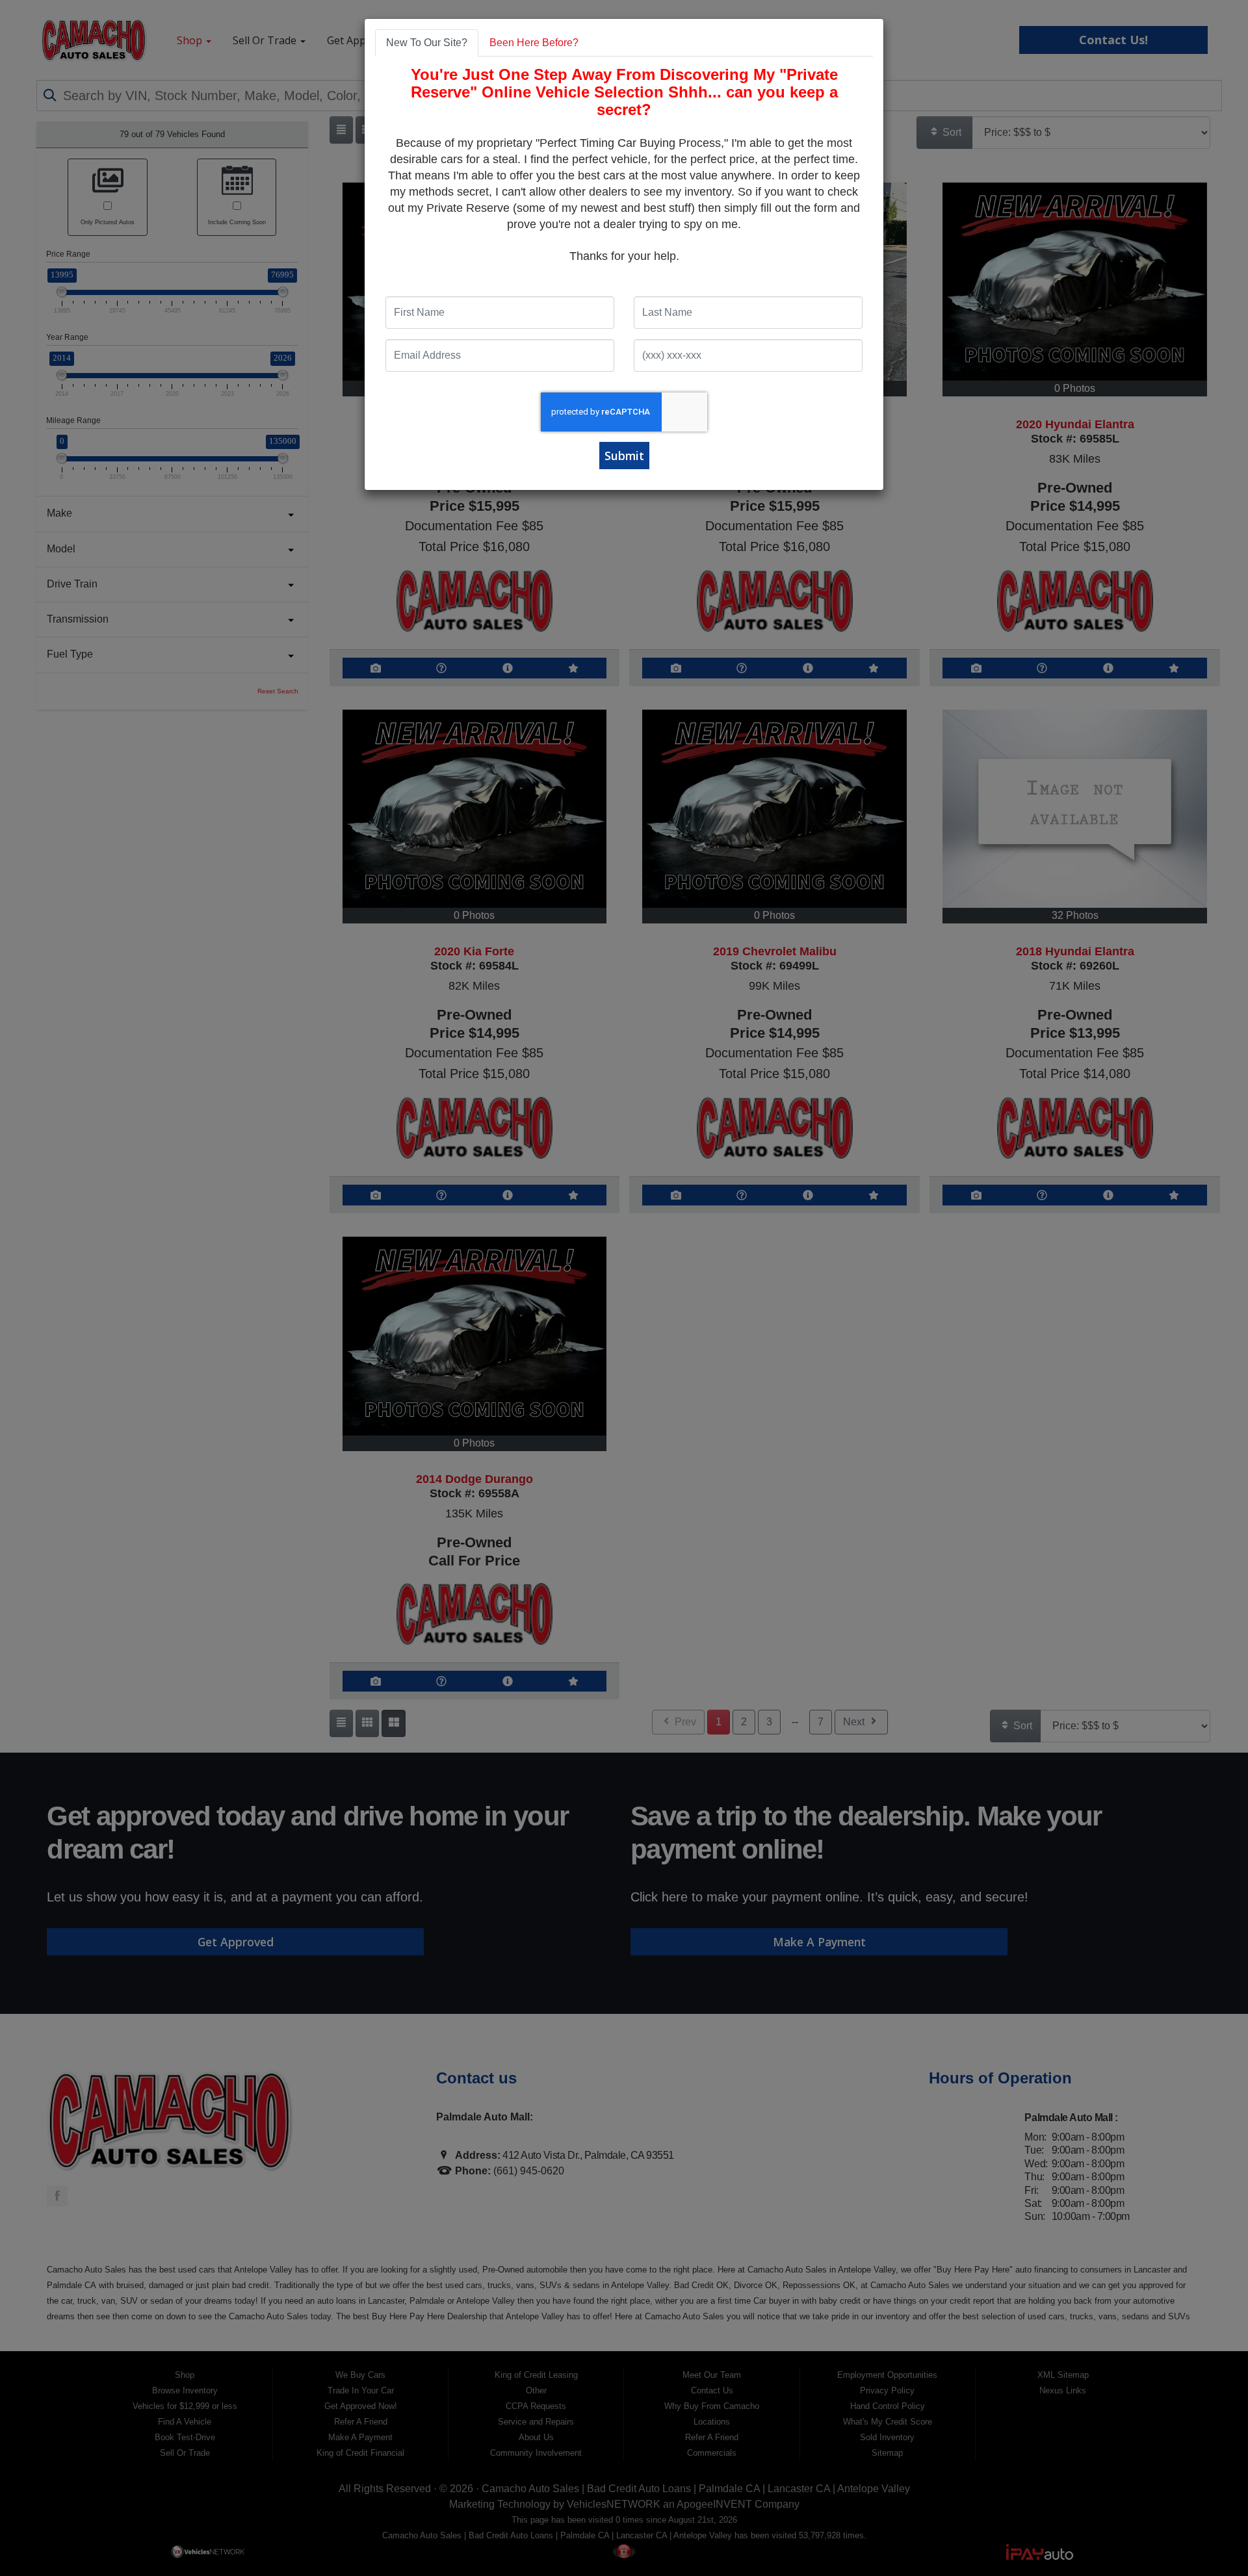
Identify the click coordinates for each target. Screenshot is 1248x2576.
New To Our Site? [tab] (427, 43)
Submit (624, 456)
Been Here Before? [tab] (534, 43)
